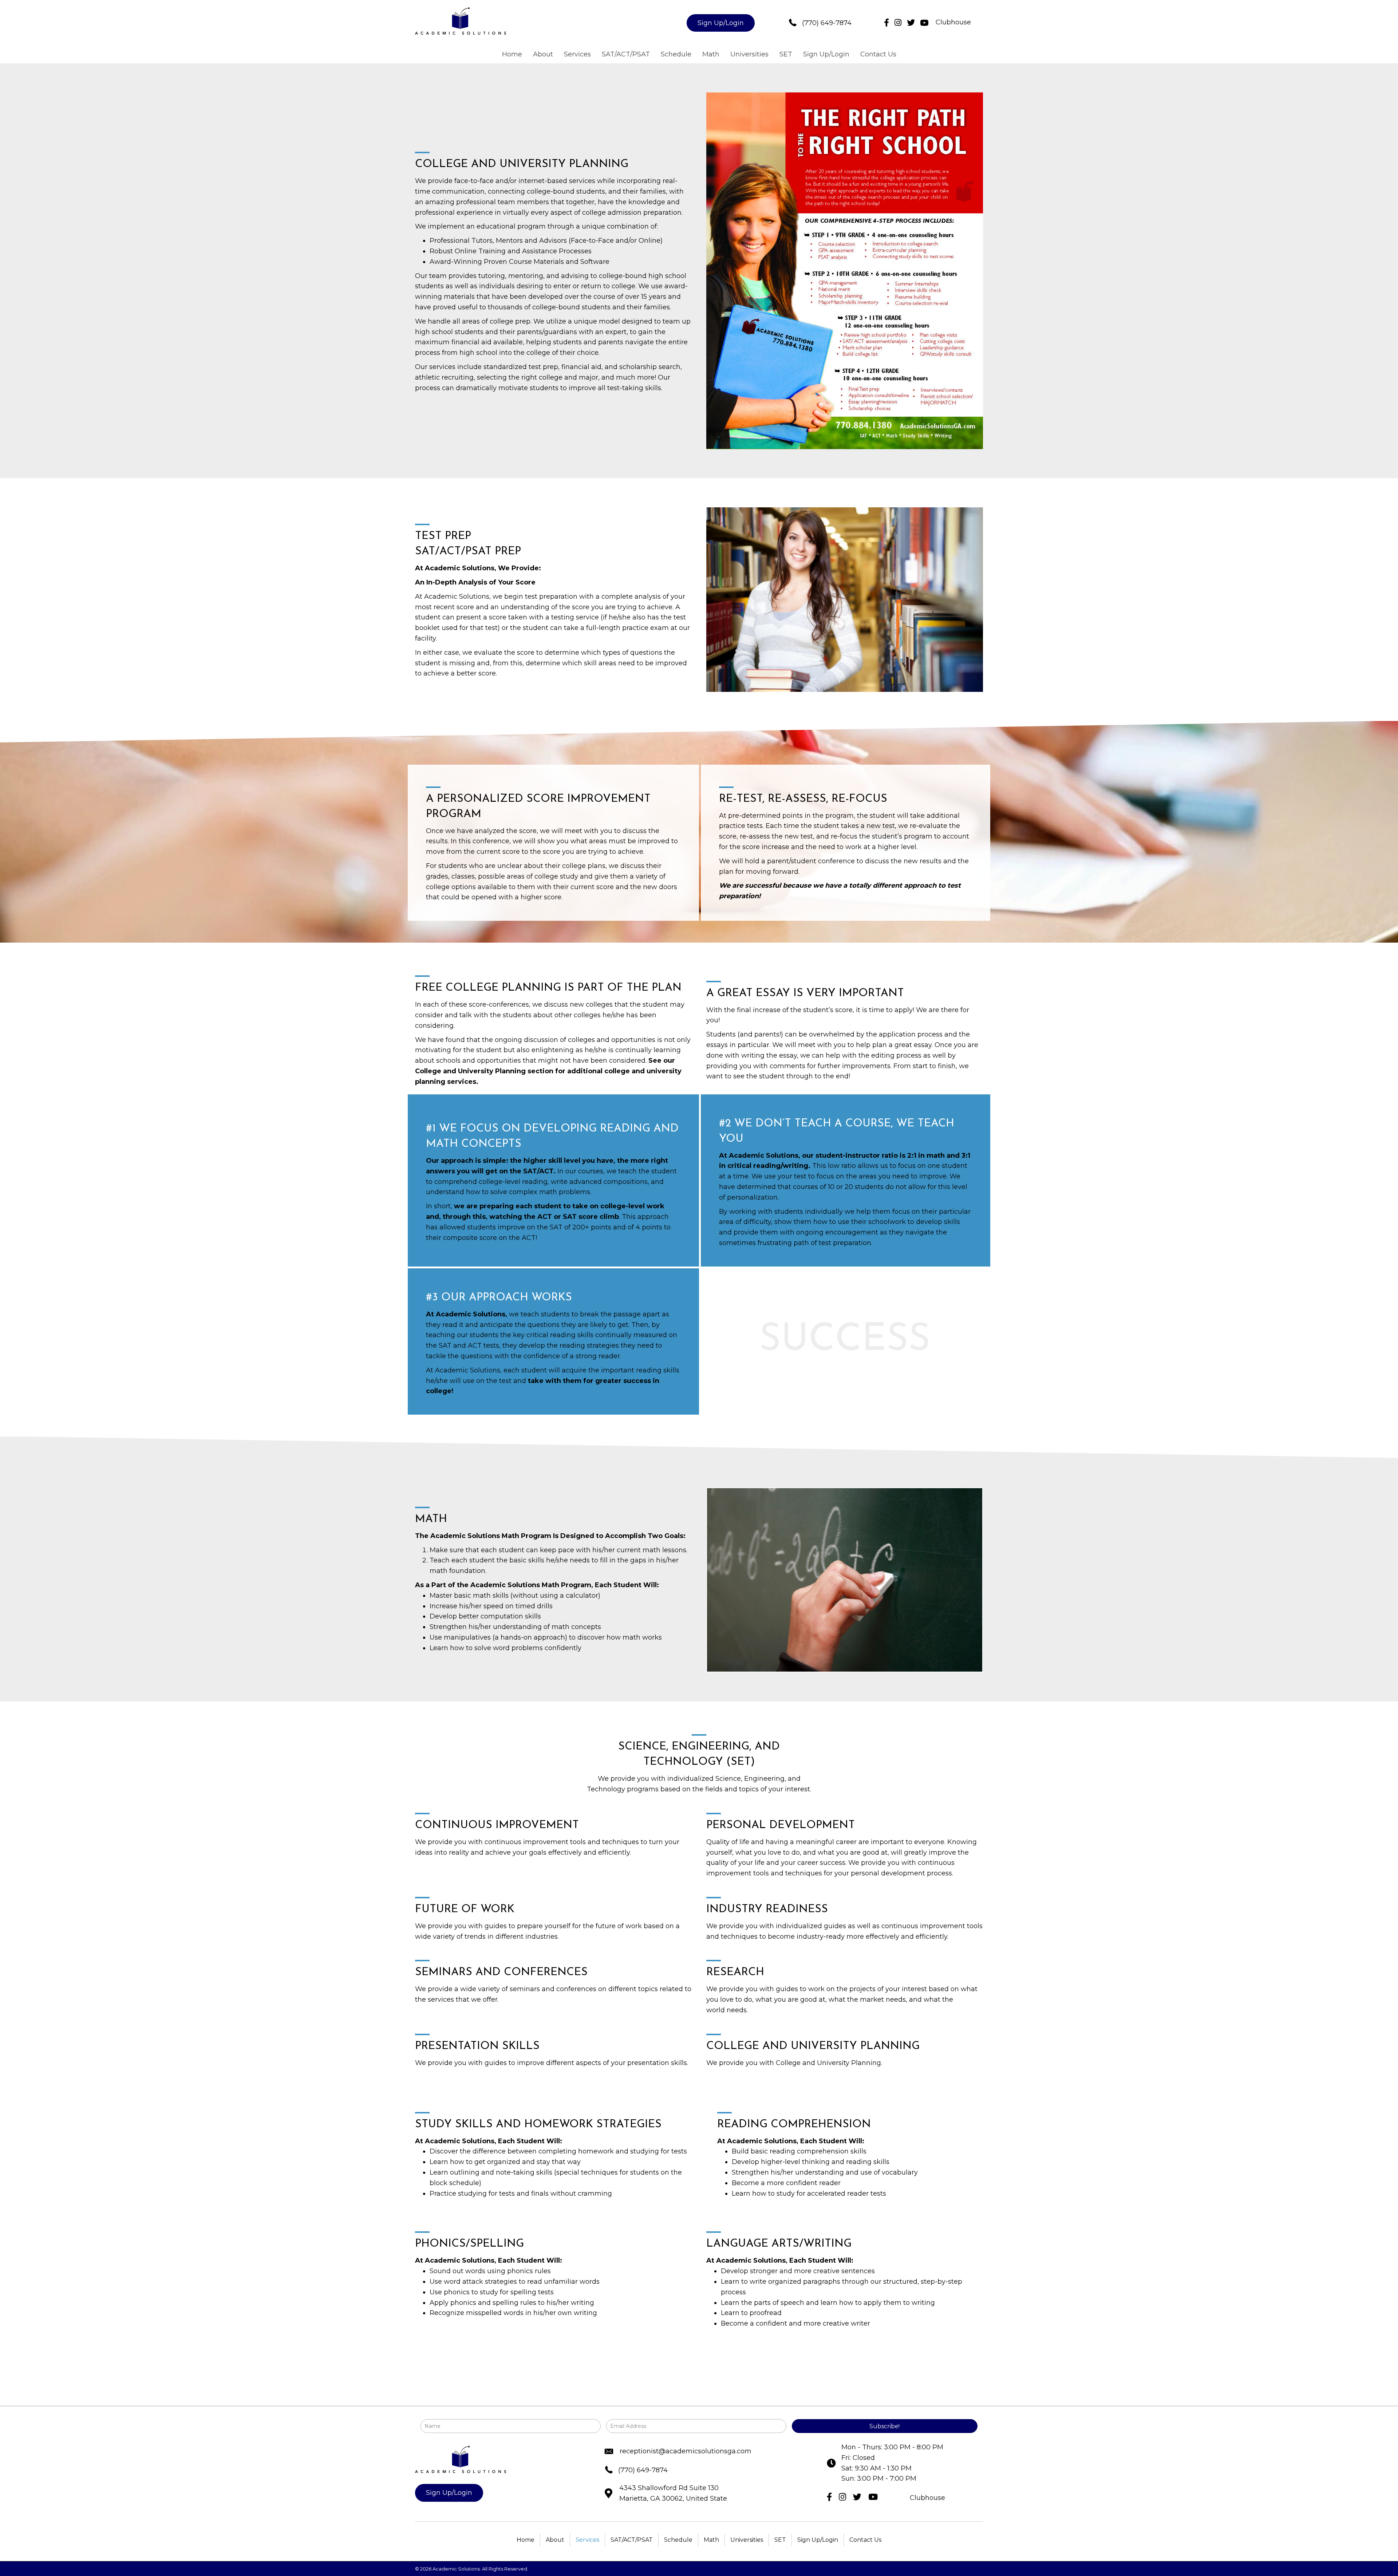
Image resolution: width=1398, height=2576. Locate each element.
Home (526, 2540)
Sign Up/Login (818, 2540)
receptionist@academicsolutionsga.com (686, 2451)
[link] (512, 54)
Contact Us (865, 2540)
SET (780, 2540)
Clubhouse (953, 22)
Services (587, 2540)
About (555, 2540)
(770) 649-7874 (827, 23)
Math (711, 2540)
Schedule (678, 2540)
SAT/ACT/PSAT (632, 2540)
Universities (747, 2540)
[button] (721, 23)
